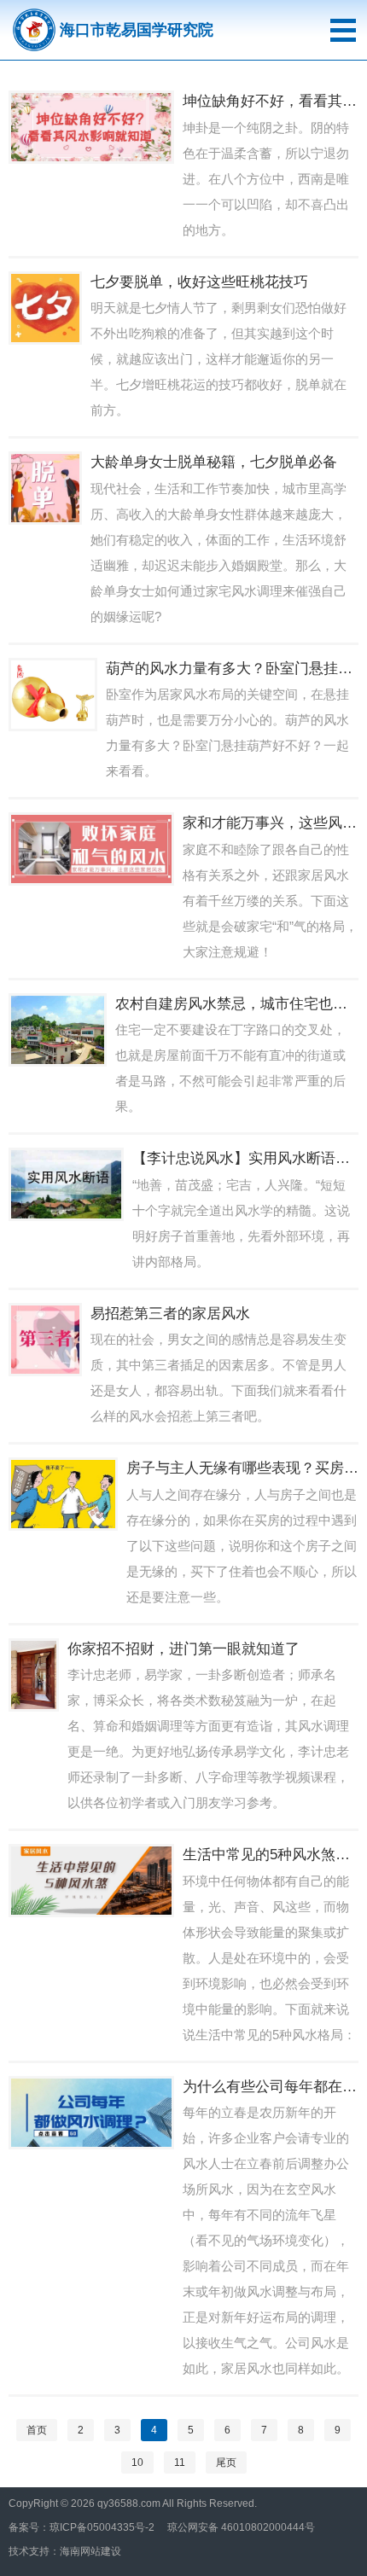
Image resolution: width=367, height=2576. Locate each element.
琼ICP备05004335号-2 (102, 2527)
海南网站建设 (90, 2551)
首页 (37, 2430)
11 (180, 2463)
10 (137, 2463)
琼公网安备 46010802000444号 (241, 2527)
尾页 (226, 2463)
